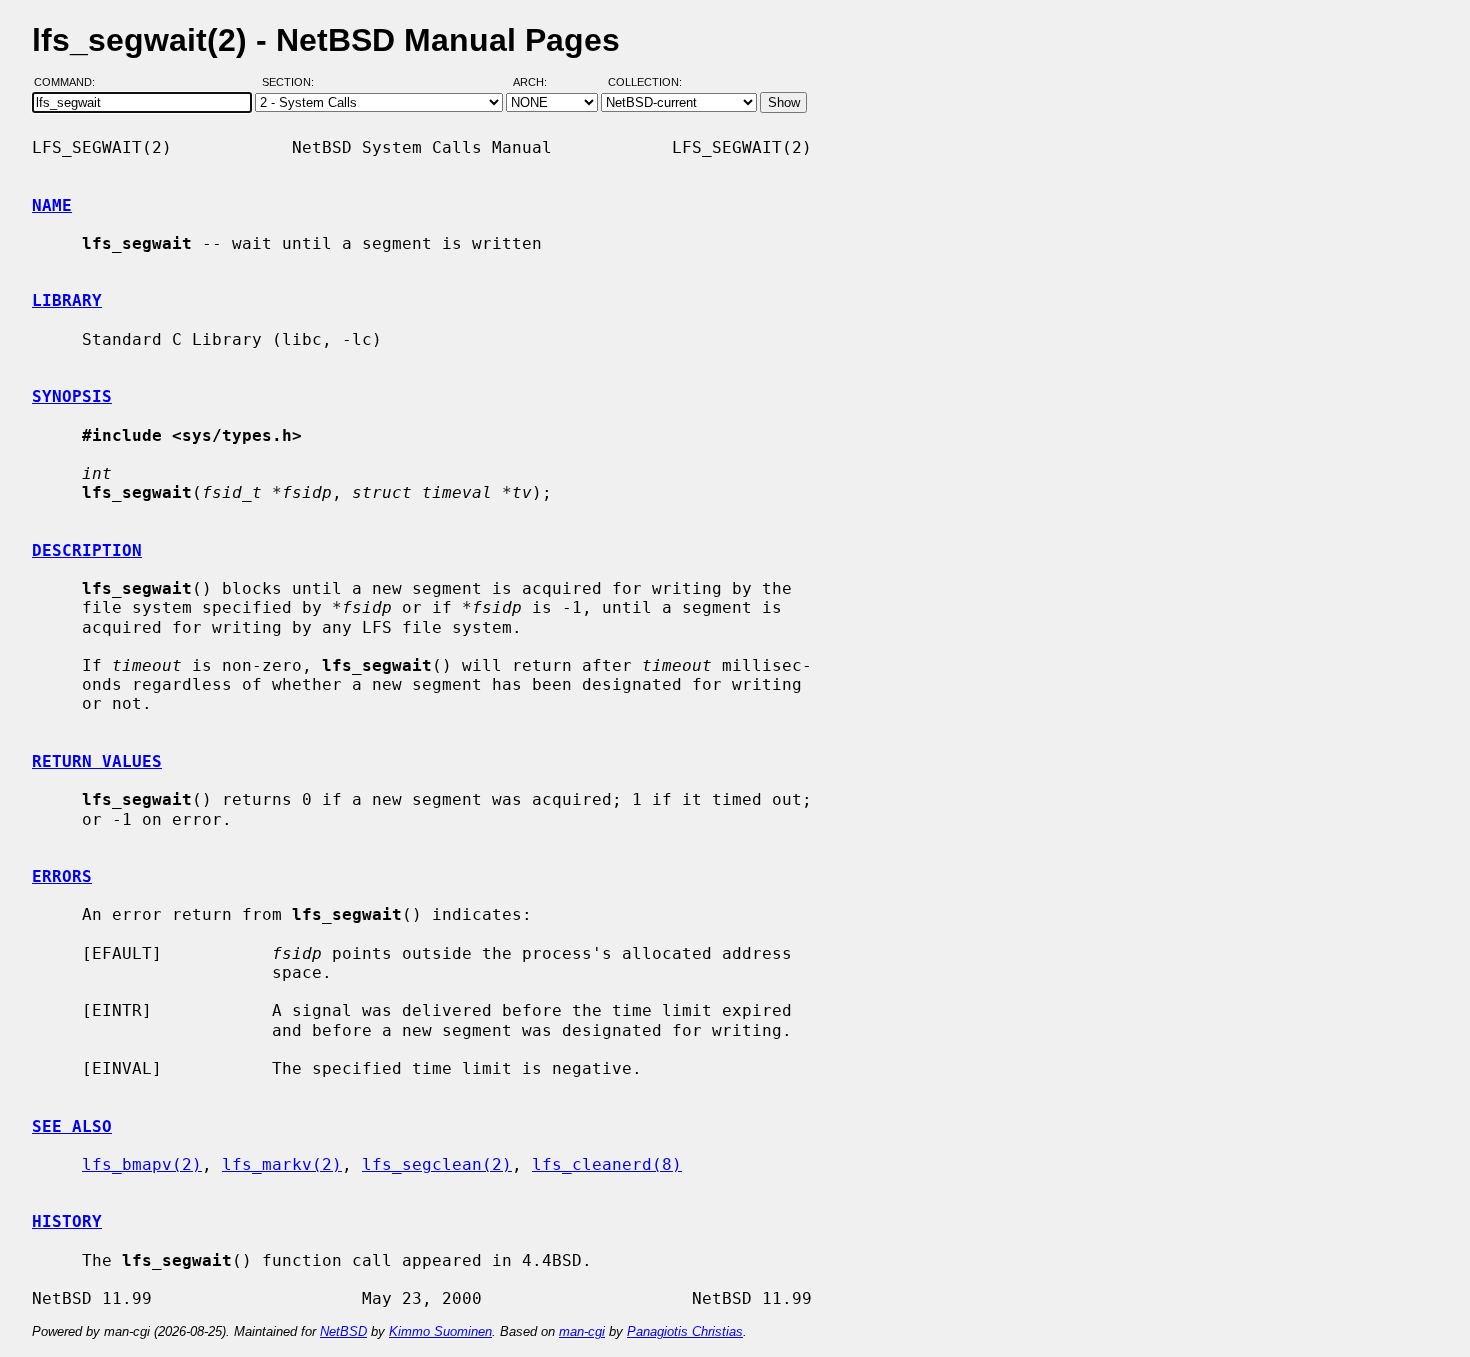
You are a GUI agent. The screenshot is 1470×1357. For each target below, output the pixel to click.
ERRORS (62, 876)
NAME (52, 205)
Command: (70, 83)
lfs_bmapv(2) (142, 1164)
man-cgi (582, 1331)
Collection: (645, 83)
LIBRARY (67, 300)
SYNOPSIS (72, 396)
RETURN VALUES (97, 761)
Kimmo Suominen (440, 1331)
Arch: (539, 83)
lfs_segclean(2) (437, 1164)
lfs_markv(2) (282, 1164)
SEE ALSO (72, 1126)
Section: (292, 83)
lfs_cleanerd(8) (607, 1164)
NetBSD (343, 1331)
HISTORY (67, 1221)
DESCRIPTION (87, 550)
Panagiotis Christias (685, 1331)
